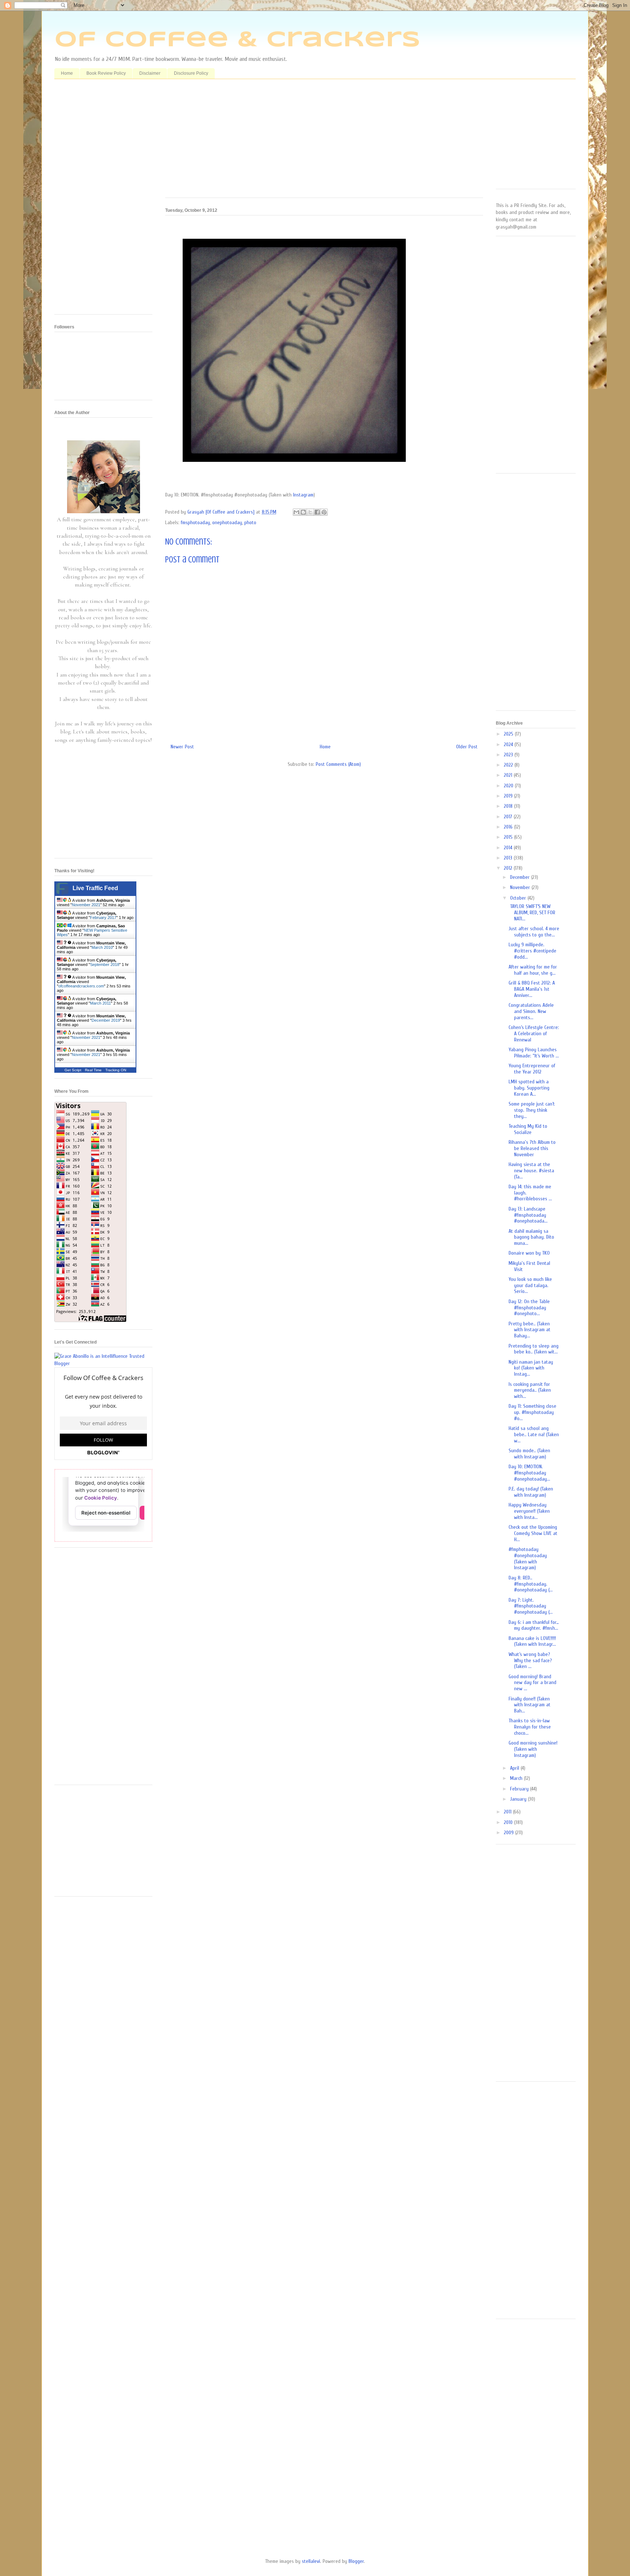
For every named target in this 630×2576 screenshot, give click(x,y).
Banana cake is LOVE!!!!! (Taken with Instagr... (532, 1641)
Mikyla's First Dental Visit (529, 1266)
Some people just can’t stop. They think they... (532, 1110)
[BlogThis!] (303, 512)
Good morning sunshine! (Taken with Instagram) (533, 1749)
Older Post (467, 747)
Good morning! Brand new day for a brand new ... (532, 1683)
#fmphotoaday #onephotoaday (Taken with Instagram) (528, 1558)
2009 (510, 1833)
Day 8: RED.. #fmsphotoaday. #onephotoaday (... (531, 1584)
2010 (509, 1822)
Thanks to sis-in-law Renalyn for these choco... (530, 1727)
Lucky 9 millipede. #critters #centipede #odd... (532, 951)
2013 (509, 858)
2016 (509, 827)
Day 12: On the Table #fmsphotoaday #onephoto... (529, 1308)
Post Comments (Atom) (338, 764)
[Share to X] (310, 512)
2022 (509, 765)
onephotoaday (227, 523)
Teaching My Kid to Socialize (528, 1129)
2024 (509, 745)
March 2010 (102, 947)
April (515, 1768)
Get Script (73, 1070)
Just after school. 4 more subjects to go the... (534, 932)
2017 (509, 817)
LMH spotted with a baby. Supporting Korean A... (529, 1088)
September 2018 (105, 964)
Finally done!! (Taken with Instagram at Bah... (530, 1705)
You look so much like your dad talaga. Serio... (530, 1285)
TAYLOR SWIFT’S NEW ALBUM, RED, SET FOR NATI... (532, 913)
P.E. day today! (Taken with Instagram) (531, 1492)
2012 (509, 868)
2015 (509, 837)
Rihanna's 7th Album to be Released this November (532, 1148)
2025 (509, 734)
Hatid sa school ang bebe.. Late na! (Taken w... (534, 1435)
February (520, 1789)
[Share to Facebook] (317, 512)
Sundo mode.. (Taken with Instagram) (529, 1454)
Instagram (303, 495)
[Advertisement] (324, 141)
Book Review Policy (106, 73)
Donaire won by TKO (529, 1253)
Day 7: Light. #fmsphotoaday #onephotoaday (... (531, 1606)
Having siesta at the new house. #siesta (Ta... (531, 1171)
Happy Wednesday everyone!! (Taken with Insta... (529, 1511)
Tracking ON (116, 1070)
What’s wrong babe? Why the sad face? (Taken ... (530, 1661)
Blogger (356, 2561)
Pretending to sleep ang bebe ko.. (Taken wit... (534, 1349)
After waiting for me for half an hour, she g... (533, 970)
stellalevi (311, 2561)
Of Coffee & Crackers (237, 40)
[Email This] (296, 512)
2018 (509, 806)
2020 (509, 786)
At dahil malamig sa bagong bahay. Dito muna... (531, 1237)
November (521, 887)
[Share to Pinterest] (324, 512)
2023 (509, 755)
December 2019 (106, 1020)
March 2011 (100, 1003)
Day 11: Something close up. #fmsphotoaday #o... (532, 1412)
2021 (509, 775)
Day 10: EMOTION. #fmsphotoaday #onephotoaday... (529, 1473)
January (519, 1799)
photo (250, 523)
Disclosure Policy (191, 73)
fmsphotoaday (195, 523)
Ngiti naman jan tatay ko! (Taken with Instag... (531, 1368)
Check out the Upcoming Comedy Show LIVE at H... (533, 1533)
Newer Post (182, 747)
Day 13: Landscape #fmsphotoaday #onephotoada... (528, 1215)
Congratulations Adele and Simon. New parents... (531, 1011)
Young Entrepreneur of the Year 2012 (532, 1069)
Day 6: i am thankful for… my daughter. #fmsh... (534, 1625)
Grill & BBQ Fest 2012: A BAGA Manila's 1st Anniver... (532, 989)
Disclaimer (150, 73)
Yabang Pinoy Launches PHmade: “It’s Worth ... (534, 1053)
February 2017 (103, 917)
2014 (509, 848)
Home (67, 73)
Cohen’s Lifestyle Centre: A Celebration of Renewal (534, 1034)
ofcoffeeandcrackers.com (81, 986)
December (521, 877)
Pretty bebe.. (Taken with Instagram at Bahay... (530, 1330)
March (517, 1778)
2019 (509, 796)
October (519, 898)
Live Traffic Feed (95, 888)
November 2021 (86, 905)
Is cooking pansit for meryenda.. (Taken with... (530, 1390)
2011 (508, 1812)
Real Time (93, 1070)
